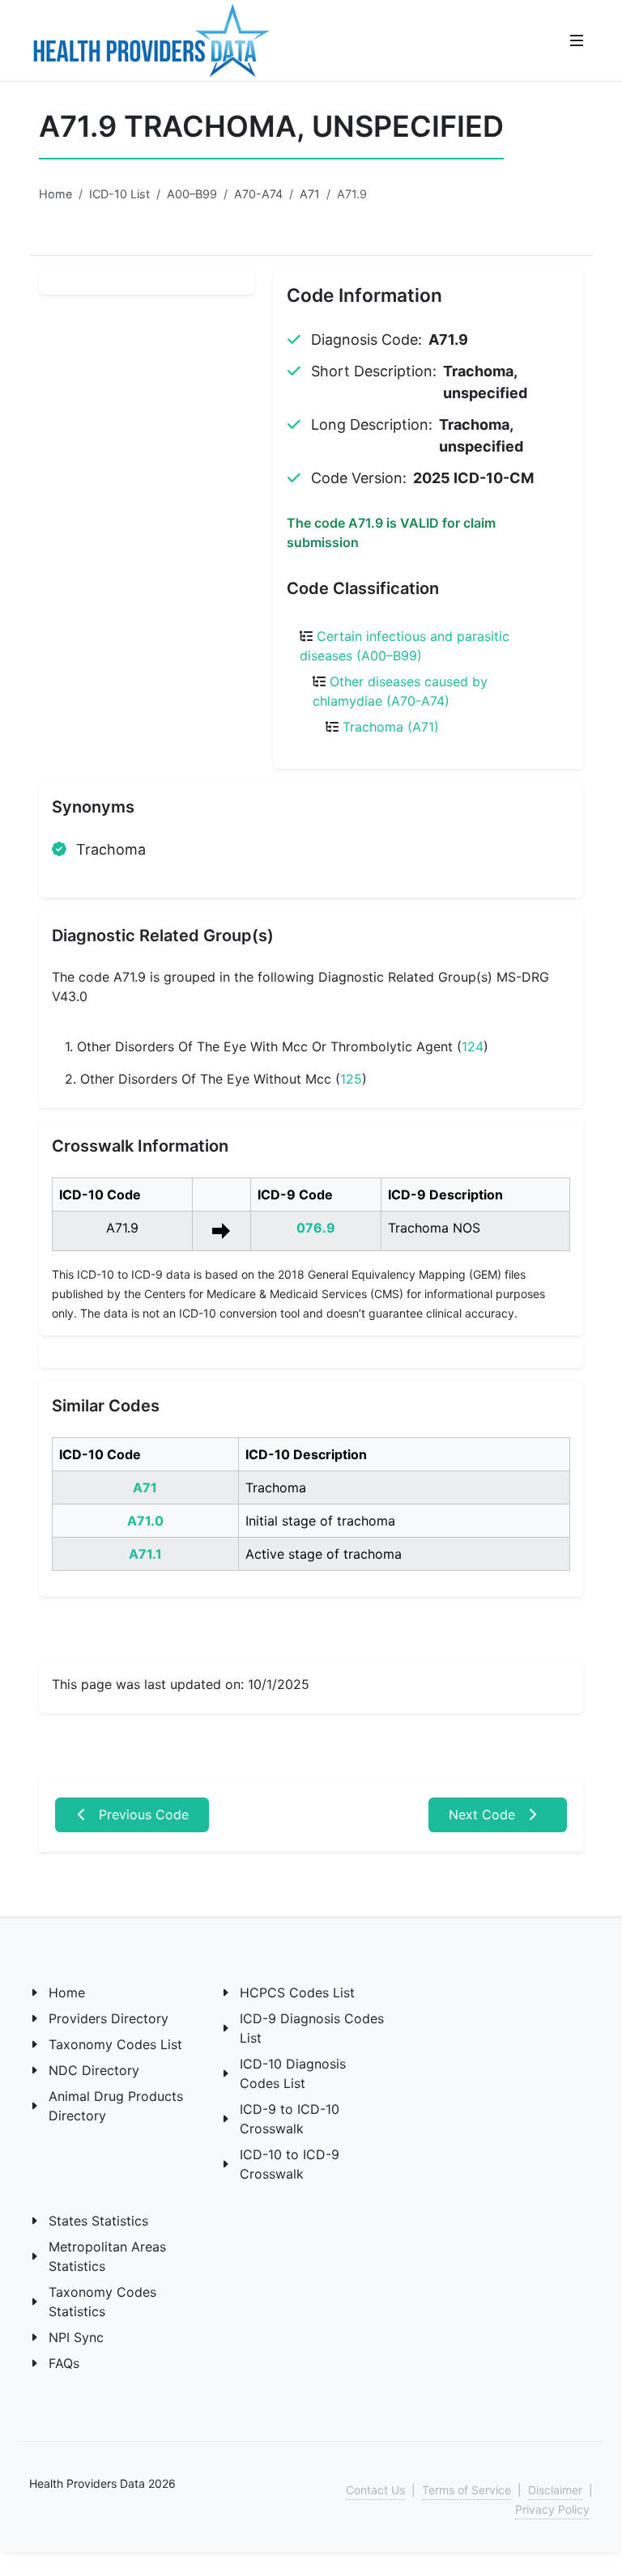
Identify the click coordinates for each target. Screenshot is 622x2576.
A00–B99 (192, 194)
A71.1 (145, 1554)
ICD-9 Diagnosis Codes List (312, 2028)
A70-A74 (258, 194)
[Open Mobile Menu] (577, 40)
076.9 (316, 1228)
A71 (310, 194)
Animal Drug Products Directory (116, 2106)
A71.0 (145, 1521)
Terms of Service (466, 2490)
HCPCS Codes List (297, 1992)
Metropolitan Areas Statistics (107, 2256)
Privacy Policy (552, 2509)
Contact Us (375, 2490)
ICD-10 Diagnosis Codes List (293, 2073)
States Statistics (98, 2221)
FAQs (64, 2363)
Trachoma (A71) (391, 727)
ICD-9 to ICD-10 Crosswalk (290, 2119)
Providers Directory (109, 2018)
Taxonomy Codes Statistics (102, 2302)
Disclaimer (555, 2490)
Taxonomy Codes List (115, 2044)
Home (55, 194)
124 (473, 1046)
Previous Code (142, 1814)
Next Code (484, 1814)
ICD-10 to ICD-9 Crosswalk (290, 2164)
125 (351, 1079)
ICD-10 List (119, 194)
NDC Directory (94, 2070)
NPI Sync (76, 2337)
